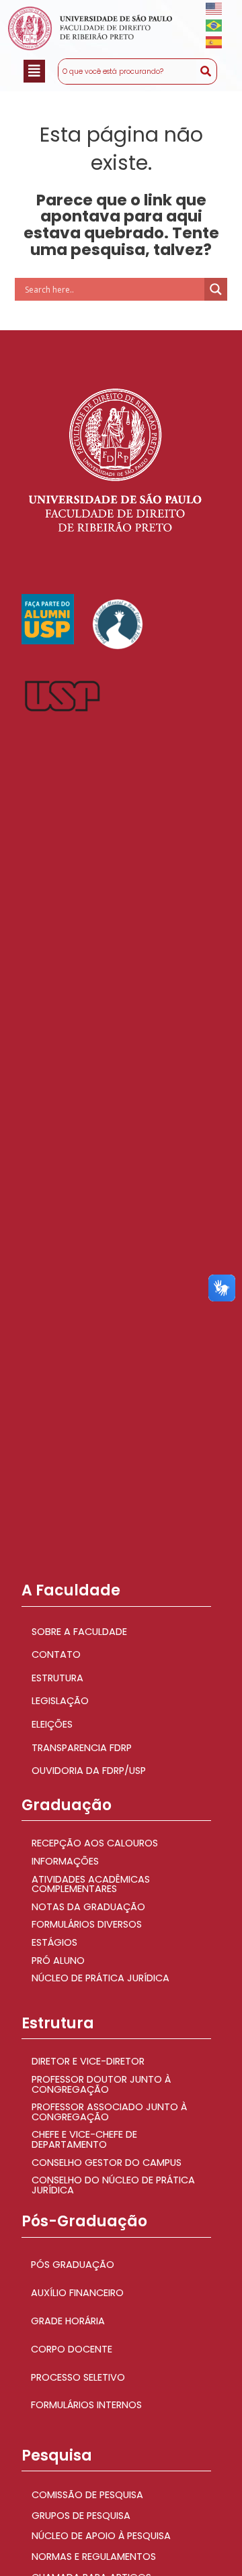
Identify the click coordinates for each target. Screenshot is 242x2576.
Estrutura (57, 1678)
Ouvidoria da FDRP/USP (89, 1771)
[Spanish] (214, 42)
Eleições (52, 1724)
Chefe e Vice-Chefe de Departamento (84, 2139)
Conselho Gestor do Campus (107, 2163)
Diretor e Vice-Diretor (88, 2061)
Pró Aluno (58, 1961)
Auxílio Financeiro (77, 2293)
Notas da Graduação (88, 1907)
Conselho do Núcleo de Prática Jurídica (113, 2185)
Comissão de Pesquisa (87, 2495)
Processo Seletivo (78, 2377)
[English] (214, 8)
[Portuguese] (214, 25)
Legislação (60, 1701)
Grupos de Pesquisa (81, 2516)
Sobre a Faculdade (79, 1632)
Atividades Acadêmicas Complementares (91, 1884)
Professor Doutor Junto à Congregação (101, 2084)
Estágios (54, 1942)
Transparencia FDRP (82, 1748)
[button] (35, 71)
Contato (56, 1654)
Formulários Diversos (87, 1924)
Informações (65, 1861)
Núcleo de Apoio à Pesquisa (101, 2536)
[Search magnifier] (216, 289)
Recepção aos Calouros (95, 1843)
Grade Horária (68, 2321)
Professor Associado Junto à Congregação (109, 2112)
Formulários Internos (86, 2405)
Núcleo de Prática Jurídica (100, 1978)
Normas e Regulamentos (94, 2557)
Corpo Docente (72, 2349)
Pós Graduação (73, 2265)
